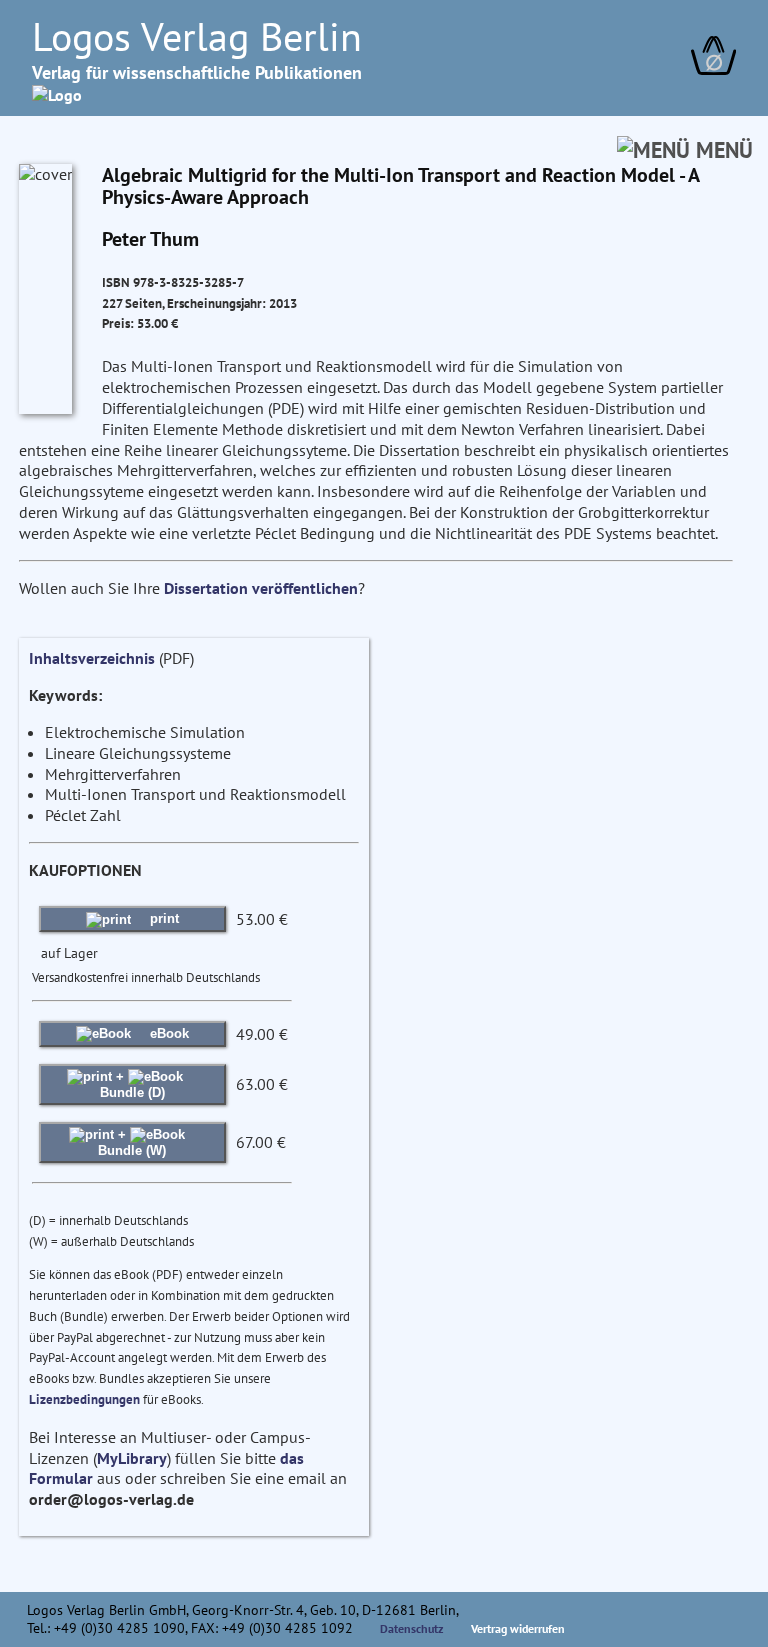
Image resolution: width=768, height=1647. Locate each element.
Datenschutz (412, 1628)
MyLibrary (132, 1458)
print (162, 918)
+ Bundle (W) (132, 1142)
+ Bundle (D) (132, 1084)
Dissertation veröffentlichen (261, 588)
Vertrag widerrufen (518, 1628)
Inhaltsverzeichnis (92, 658)
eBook (167, 1033)
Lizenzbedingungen (84, 1399)
